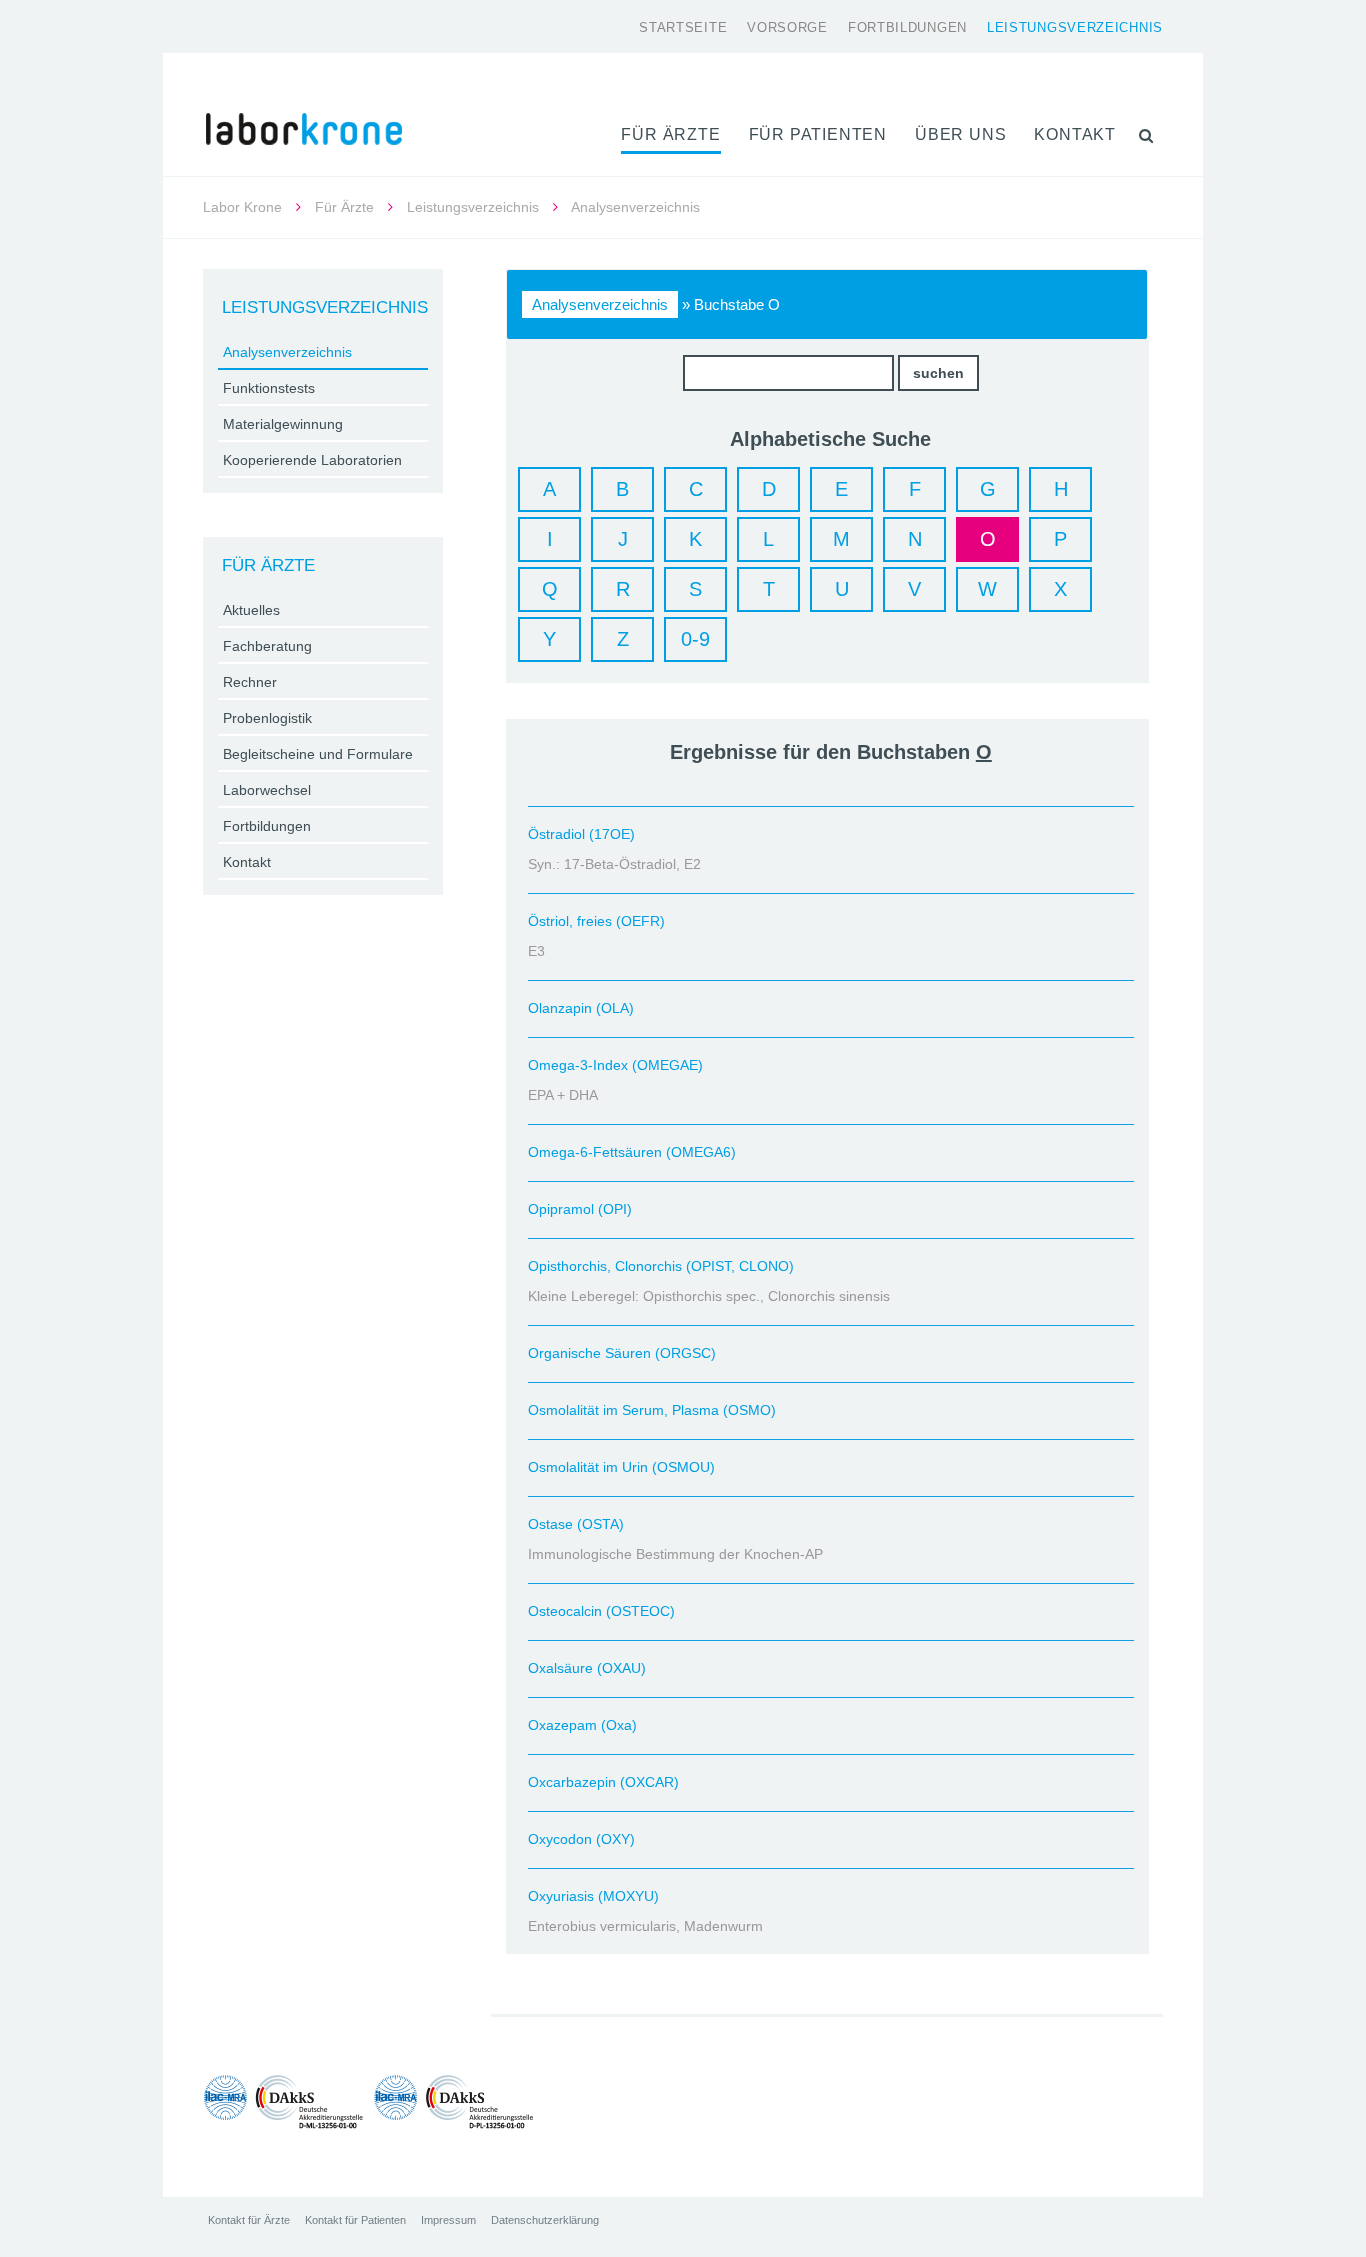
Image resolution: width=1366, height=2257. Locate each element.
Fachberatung (267, 646)
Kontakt (1075, 134)
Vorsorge (787, 27)
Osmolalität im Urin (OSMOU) (621, 1467)
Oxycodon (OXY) (581, 1839)
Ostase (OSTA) (576, 1524)
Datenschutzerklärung (545, 2220)
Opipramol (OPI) (580, 1209)
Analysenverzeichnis (600, 304)
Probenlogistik (267, 718)
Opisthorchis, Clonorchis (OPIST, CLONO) (661, 1266)
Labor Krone (242, 207)
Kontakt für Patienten (355, 2220)
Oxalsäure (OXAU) (587, 1668)
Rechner (250, 682)
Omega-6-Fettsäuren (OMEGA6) (632, 1152)
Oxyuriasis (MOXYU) (593, 1896)
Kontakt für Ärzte (249, 2220)
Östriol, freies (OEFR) (596, 921)
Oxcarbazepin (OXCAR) (603, 1782)
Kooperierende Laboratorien (312, 460)
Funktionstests (269, 388)
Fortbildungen (907, 27)
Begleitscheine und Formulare (318, 754)
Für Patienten (818, 134)
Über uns (960, 134)
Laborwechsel (267, 790)
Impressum (448, 2220)
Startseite (683, 27)
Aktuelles (251, 610)
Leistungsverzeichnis (1075, 27)
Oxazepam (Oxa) (582, 1725)
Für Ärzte (670, 134)
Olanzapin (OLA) (581, 1008)
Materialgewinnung (283, 424)
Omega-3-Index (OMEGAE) (615, 1065)
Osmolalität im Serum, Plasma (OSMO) (652, 1410)
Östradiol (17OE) (581, 834)
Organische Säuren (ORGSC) (622, 1353)
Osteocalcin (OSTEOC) (601, 1611)
